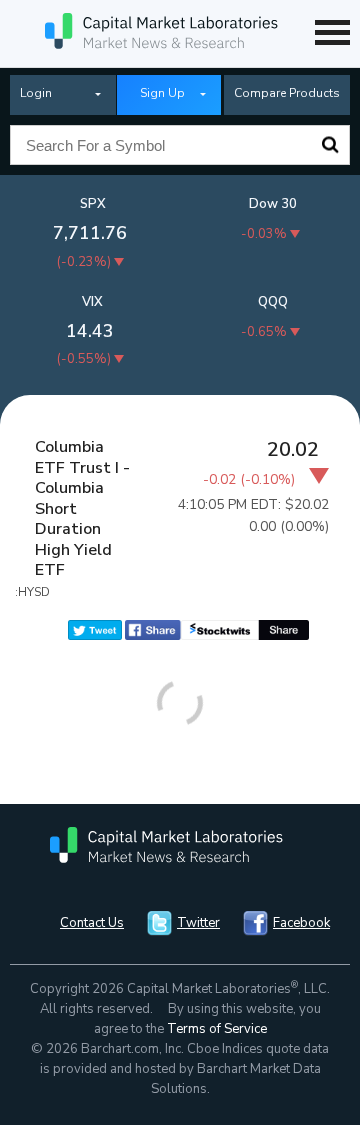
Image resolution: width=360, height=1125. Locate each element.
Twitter (198, 923)
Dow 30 (273, 204)
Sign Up (162, 93)
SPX (93, 204)
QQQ (273, 302)
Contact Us (92, 923)
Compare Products (287, 93)
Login (36, 93)
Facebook (301, 923)
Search (330, 145)
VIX (92, 302)
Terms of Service (217, 1029)
